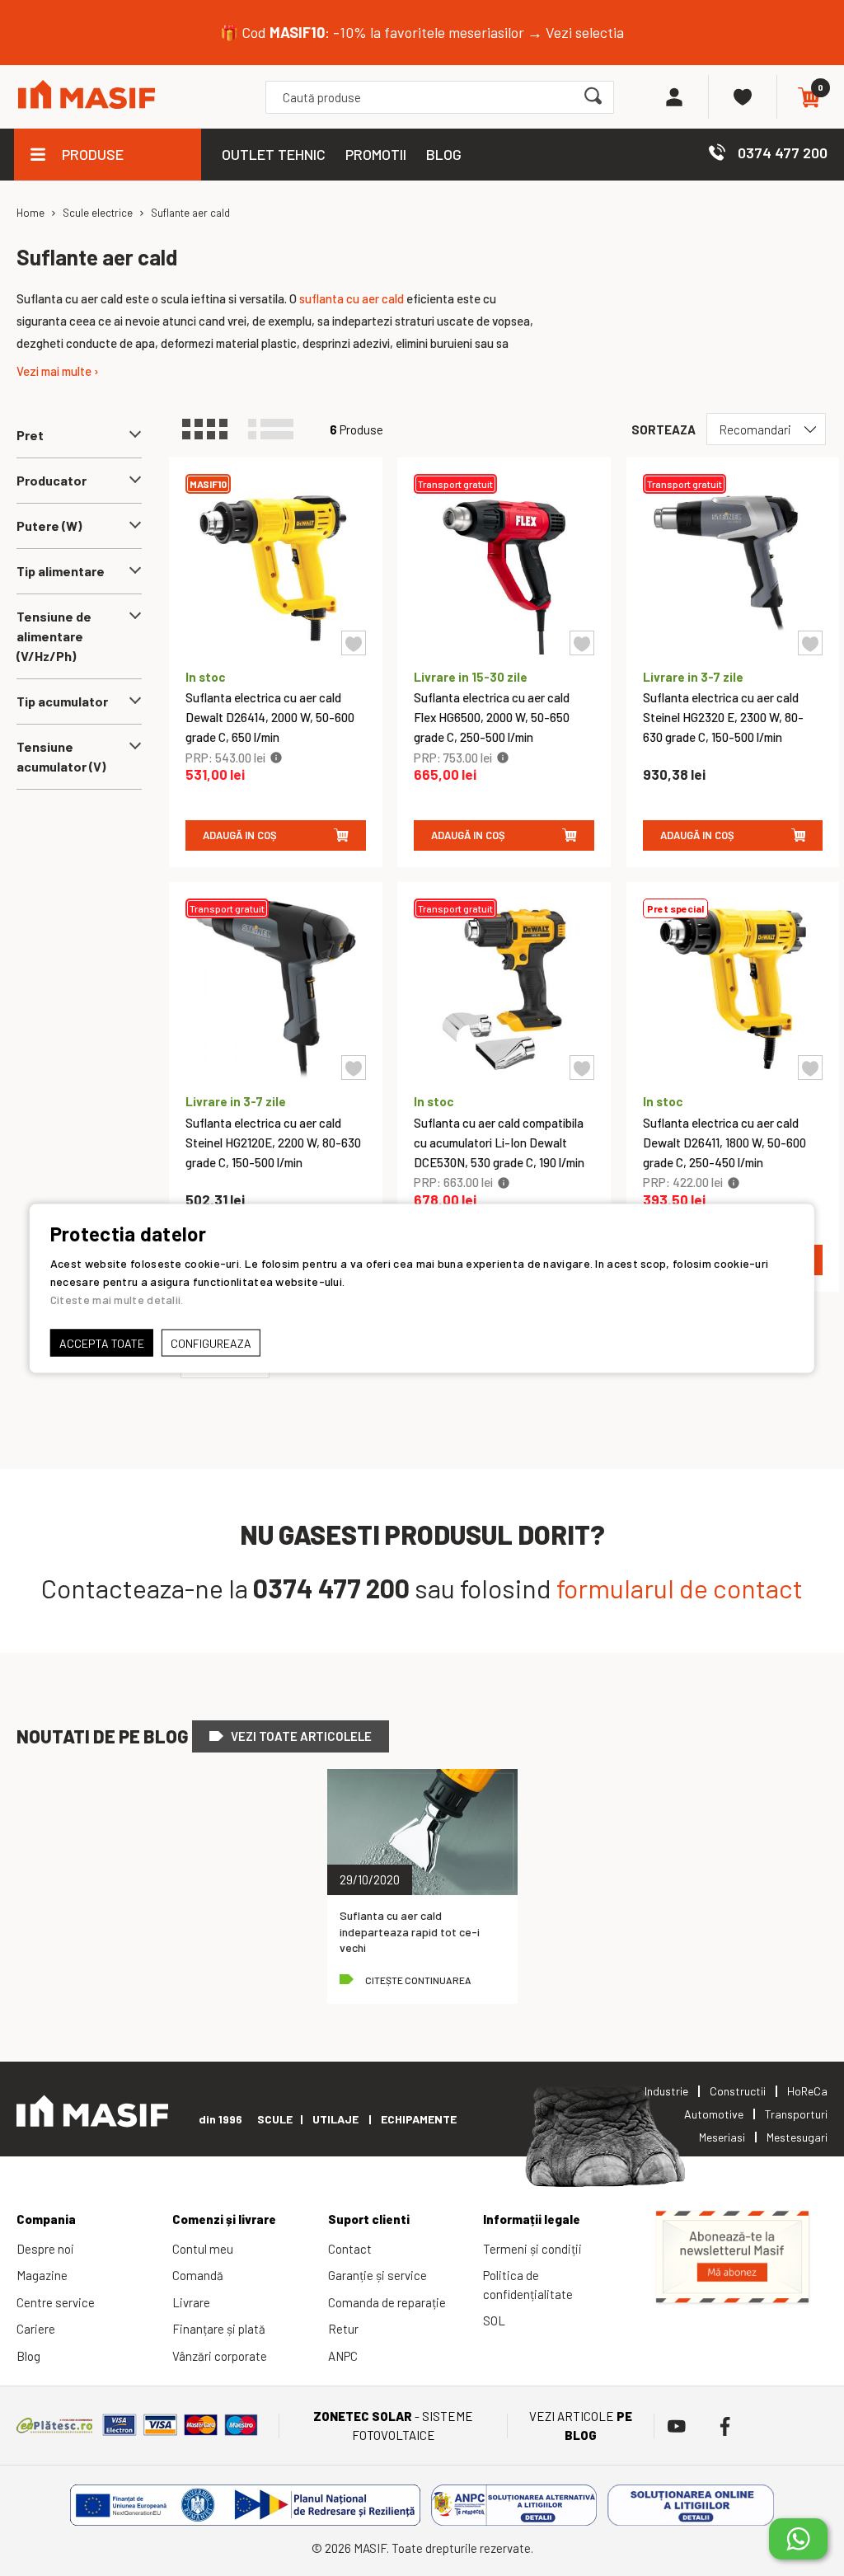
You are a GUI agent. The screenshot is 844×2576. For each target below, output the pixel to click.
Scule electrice (98, 213)
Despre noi (45, 2249)
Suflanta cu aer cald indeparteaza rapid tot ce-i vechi (410, 1931)
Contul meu (203, 2249)
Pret (30, 435)
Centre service (56, 2302)
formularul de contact (680, 1588)
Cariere (36, 2329)
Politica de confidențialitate (528, 2285)
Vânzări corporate (220, 2356)
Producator (52, 480)
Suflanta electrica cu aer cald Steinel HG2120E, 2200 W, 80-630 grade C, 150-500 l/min (273, 1143)
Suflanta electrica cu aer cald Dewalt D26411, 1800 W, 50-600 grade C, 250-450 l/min (724, 1143)
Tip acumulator (62, 701)
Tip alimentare (61, 571)
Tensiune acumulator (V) (61, 756)
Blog (28, 2356)
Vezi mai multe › (58, 371)
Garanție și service (377, 2275)
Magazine (42, 2275)
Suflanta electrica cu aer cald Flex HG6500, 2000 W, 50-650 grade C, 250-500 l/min (492, 717)
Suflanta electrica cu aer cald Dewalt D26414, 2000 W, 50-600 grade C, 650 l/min (270, 717)
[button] (354, 643)
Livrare (191, 2302)
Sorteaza (663, 429)
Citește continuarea (418, 1980)
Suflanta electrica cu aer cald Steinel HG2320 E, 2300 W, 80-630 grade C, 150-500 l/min (723, 717)
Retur (343, 2329)
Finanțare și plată (219, 2329)
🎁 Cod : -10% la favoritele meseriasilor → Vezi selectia (422, 32)
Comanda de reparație (387, 2302)
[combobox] (440, 97)
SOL (494, 2320)
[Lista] (279, 429)
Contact (350, 2249)
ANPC (343, 2356)
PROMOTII (376, 154)
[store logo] (87, 97)
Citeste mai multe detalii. (117, 1299)
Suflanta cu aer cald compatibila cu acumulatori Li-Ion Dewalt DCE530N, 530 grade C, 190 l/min (499, 1143)
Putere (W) (49, 526)
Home (30, 213)
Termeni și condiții (532, 2249)
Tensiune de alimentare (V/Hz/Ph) (54, 636)
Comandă (198, 2275)
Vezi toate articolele (301, 1736)
